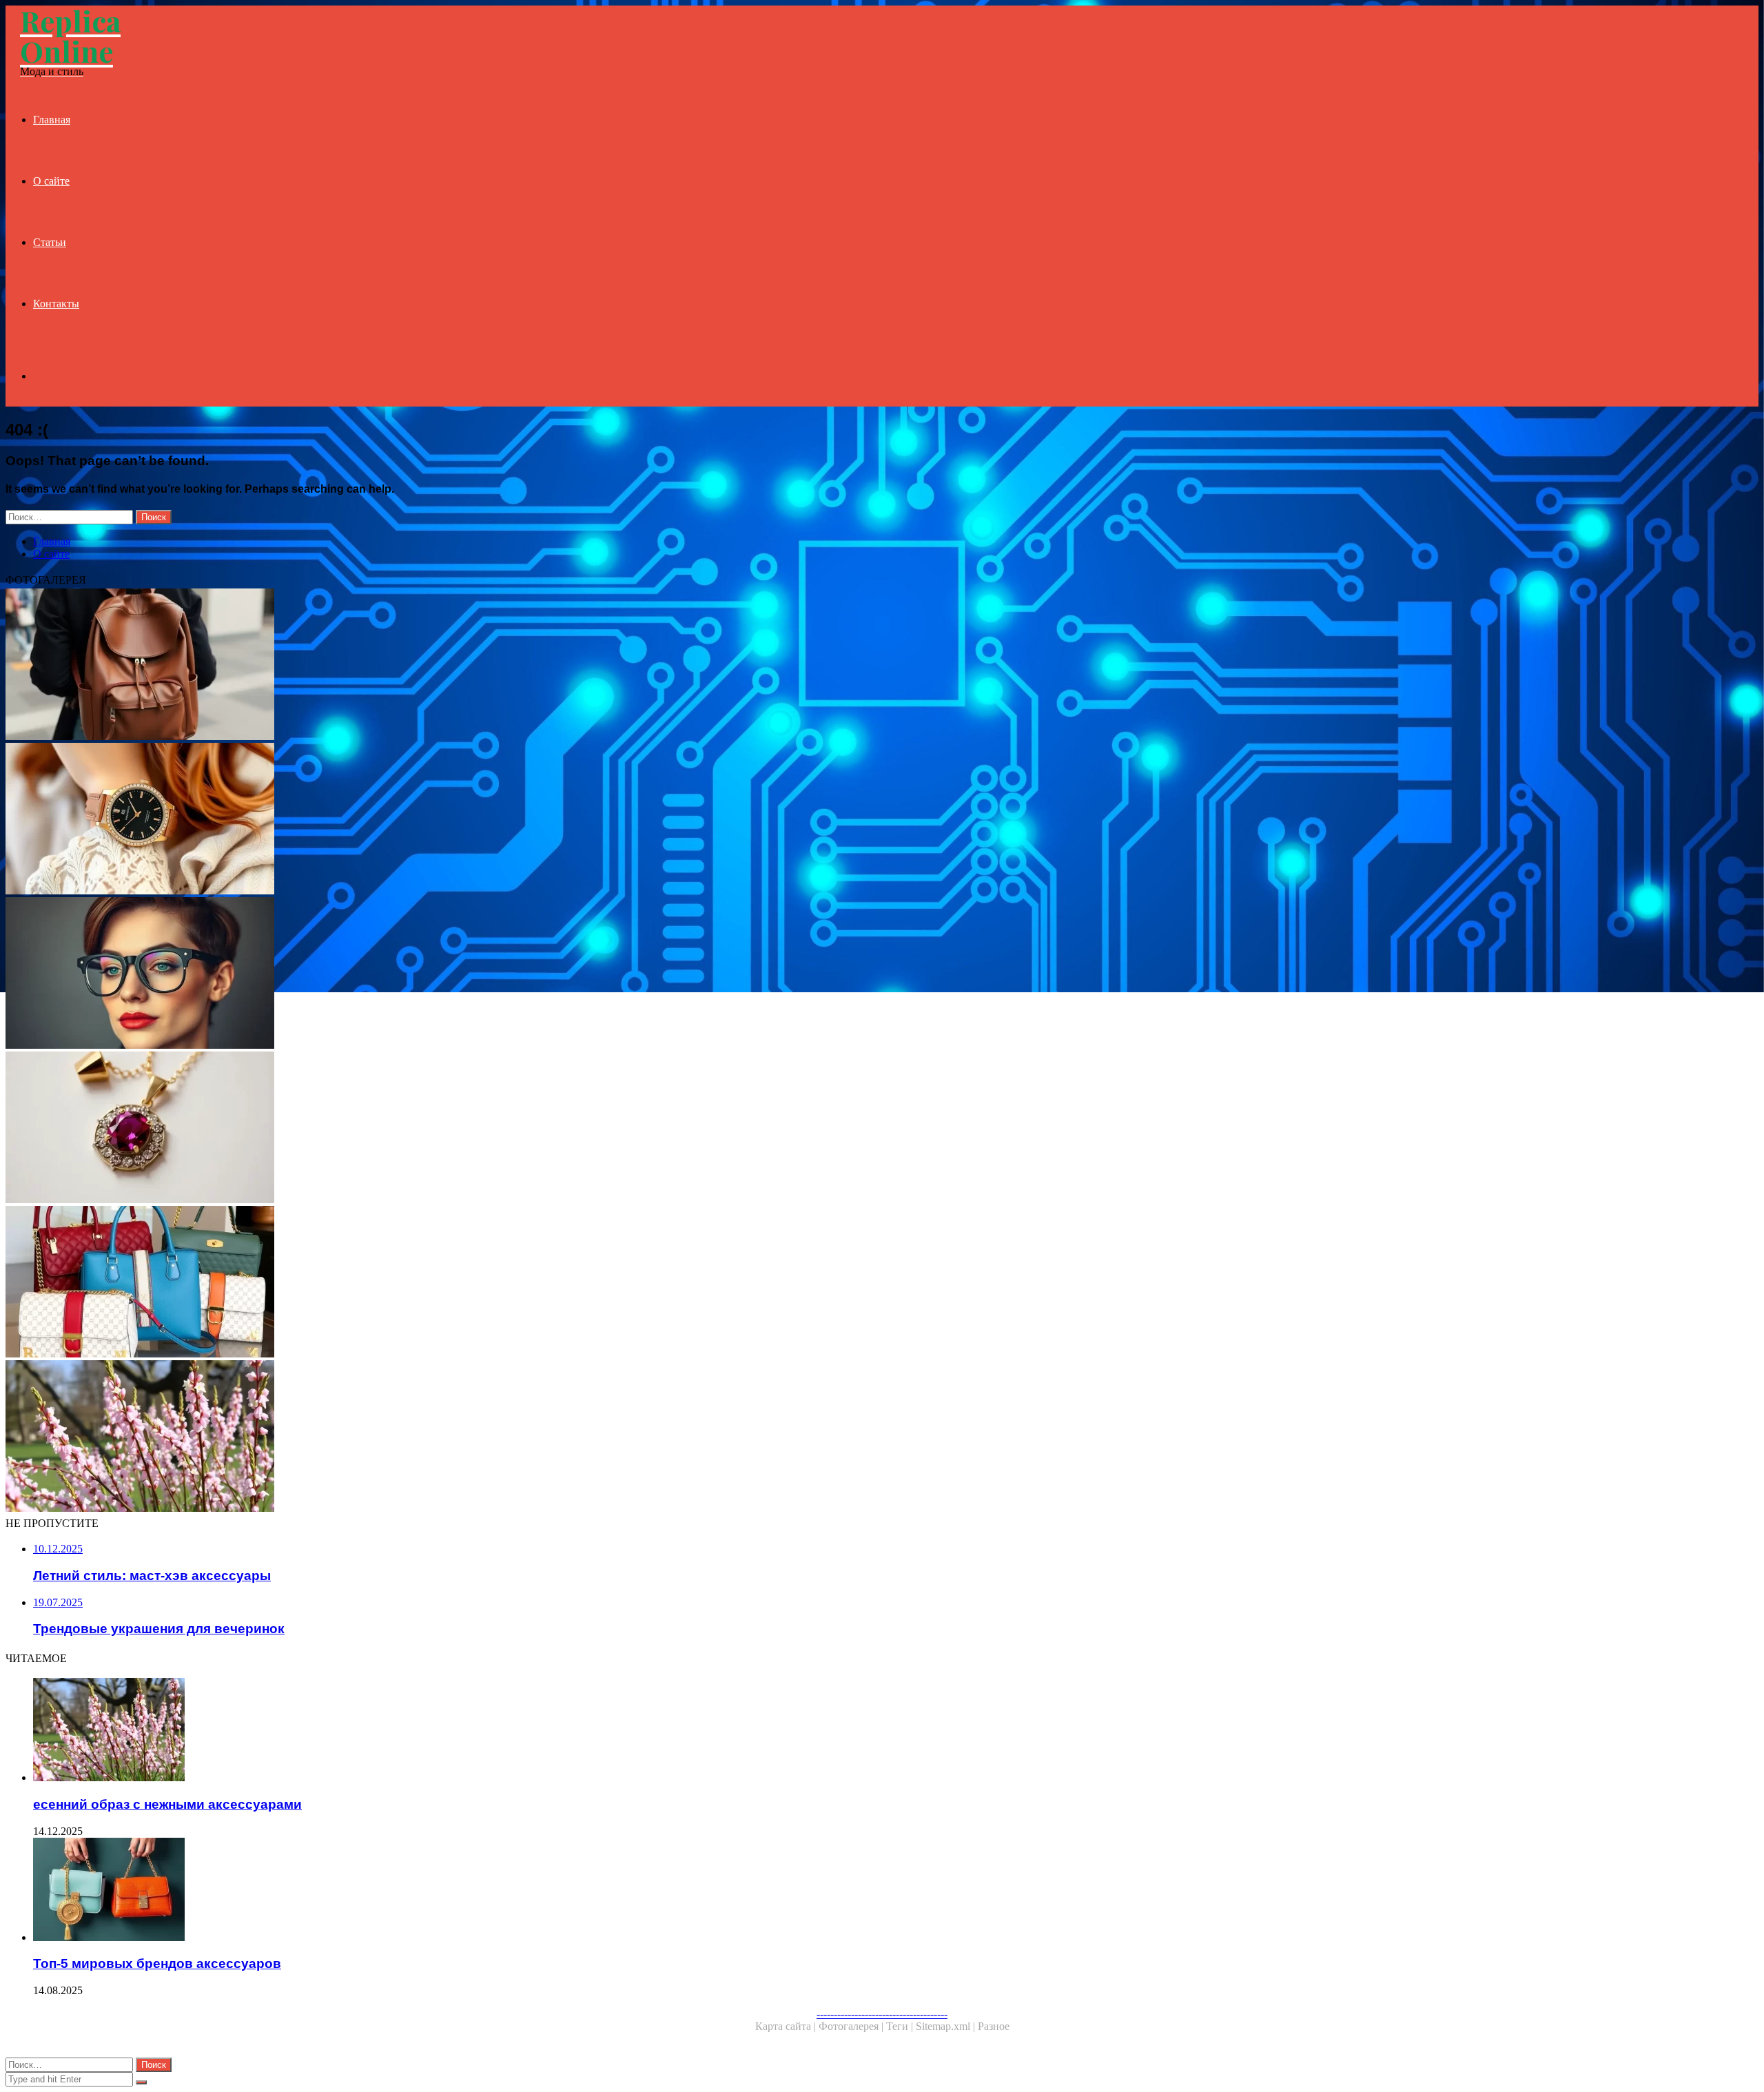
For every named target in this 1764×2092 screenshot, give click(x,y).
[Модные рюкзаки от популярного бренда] (419, 666)
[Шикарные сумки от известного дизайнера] (419, 1283)
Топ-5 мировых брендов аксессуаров (157, 1963)
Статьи (50, 242)
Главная (52, 120)
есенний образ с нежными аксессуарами (167, 1804)
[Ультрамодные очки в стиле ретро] (419, 974)
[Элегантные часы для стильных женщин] (419, 820)
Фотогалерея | (852, 2026)
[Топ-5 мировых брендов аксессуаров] (433, 1891)
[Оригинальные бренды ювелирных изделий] (419, 1129)
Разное (994, 2026)
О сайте (51, 181)
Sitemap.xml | (947, 2026)
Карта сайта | (787, 2026)
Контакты (56, 304)
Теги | (901, 2026)
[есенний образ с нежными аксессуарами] (419, 1437)
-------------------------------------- (882, 2014)
